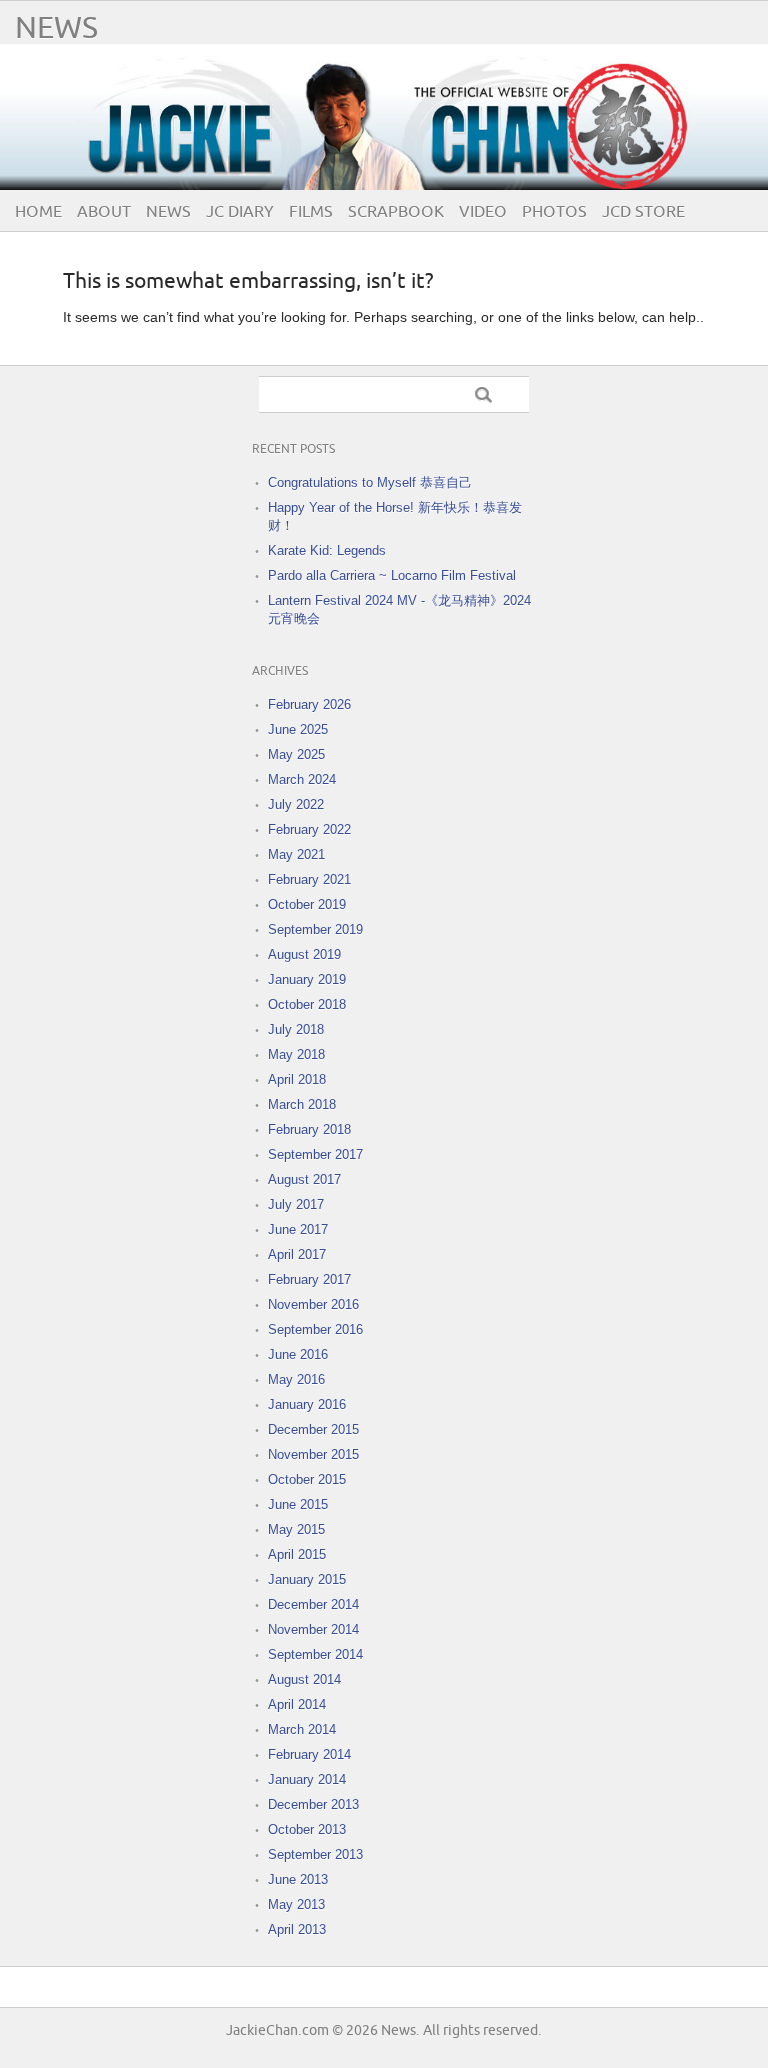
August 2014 (304, 1679)
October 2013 (307, 1829)
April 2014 (297, 1704)
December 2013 (313, 1804)
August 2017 (304, 1179)
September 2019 (315, 929)
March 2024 (302, 779)
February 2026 (309, 704)
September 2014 (315, 1654)
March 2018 (302, 1104)
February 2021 (309, 879)
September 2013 (315, 1854)
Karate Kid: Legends (327, 550)
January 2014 (307, 1779)
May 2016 (296, 1379)
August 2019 (304, 954)
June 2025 (298, 729)
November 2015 (313, 1454)
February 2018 (309, 1129)
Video (483, 212)
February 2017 (309, 1279)
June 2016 (298, 1354)
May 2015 (296, 1529)
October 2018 (307, 1004)
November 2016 (313, 1304)
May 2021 (296, 854)
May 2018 (296, 1054)
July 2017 (296, 1204)
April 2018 (297, 1079)
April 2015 (297, 1554)
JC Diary (240, 212)
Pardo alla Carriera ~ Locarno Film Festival (392, 575)
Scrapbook (396, 212)
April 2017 (297, 1254)
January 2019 (307, 979)
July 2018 (296, 1029)
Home (38, 212)
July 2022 (296, 804)
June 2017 (298, 1229)
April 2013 (297, 1929)
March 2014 (302, 1729)
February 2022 (309, 829)
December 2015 (313, 1429)
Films (311, 212)
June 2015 (298, 1504)
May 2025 (296, 754)
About (104, 212)
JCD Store (643, 212)
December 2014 (313, 1604)
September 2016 (315, 1329)
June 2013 (298, 1879)
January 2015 (307, 1579)
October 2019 (307, 904)
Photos (554, 212)
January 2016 (307, 1404)
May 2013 (296, 1904)
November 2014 (313, 1629)
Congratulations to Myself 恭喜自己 (370, 482)
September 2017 (315, 1154)
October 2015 (307, 1479)
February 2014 (309, 1754)
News (56, 28)
